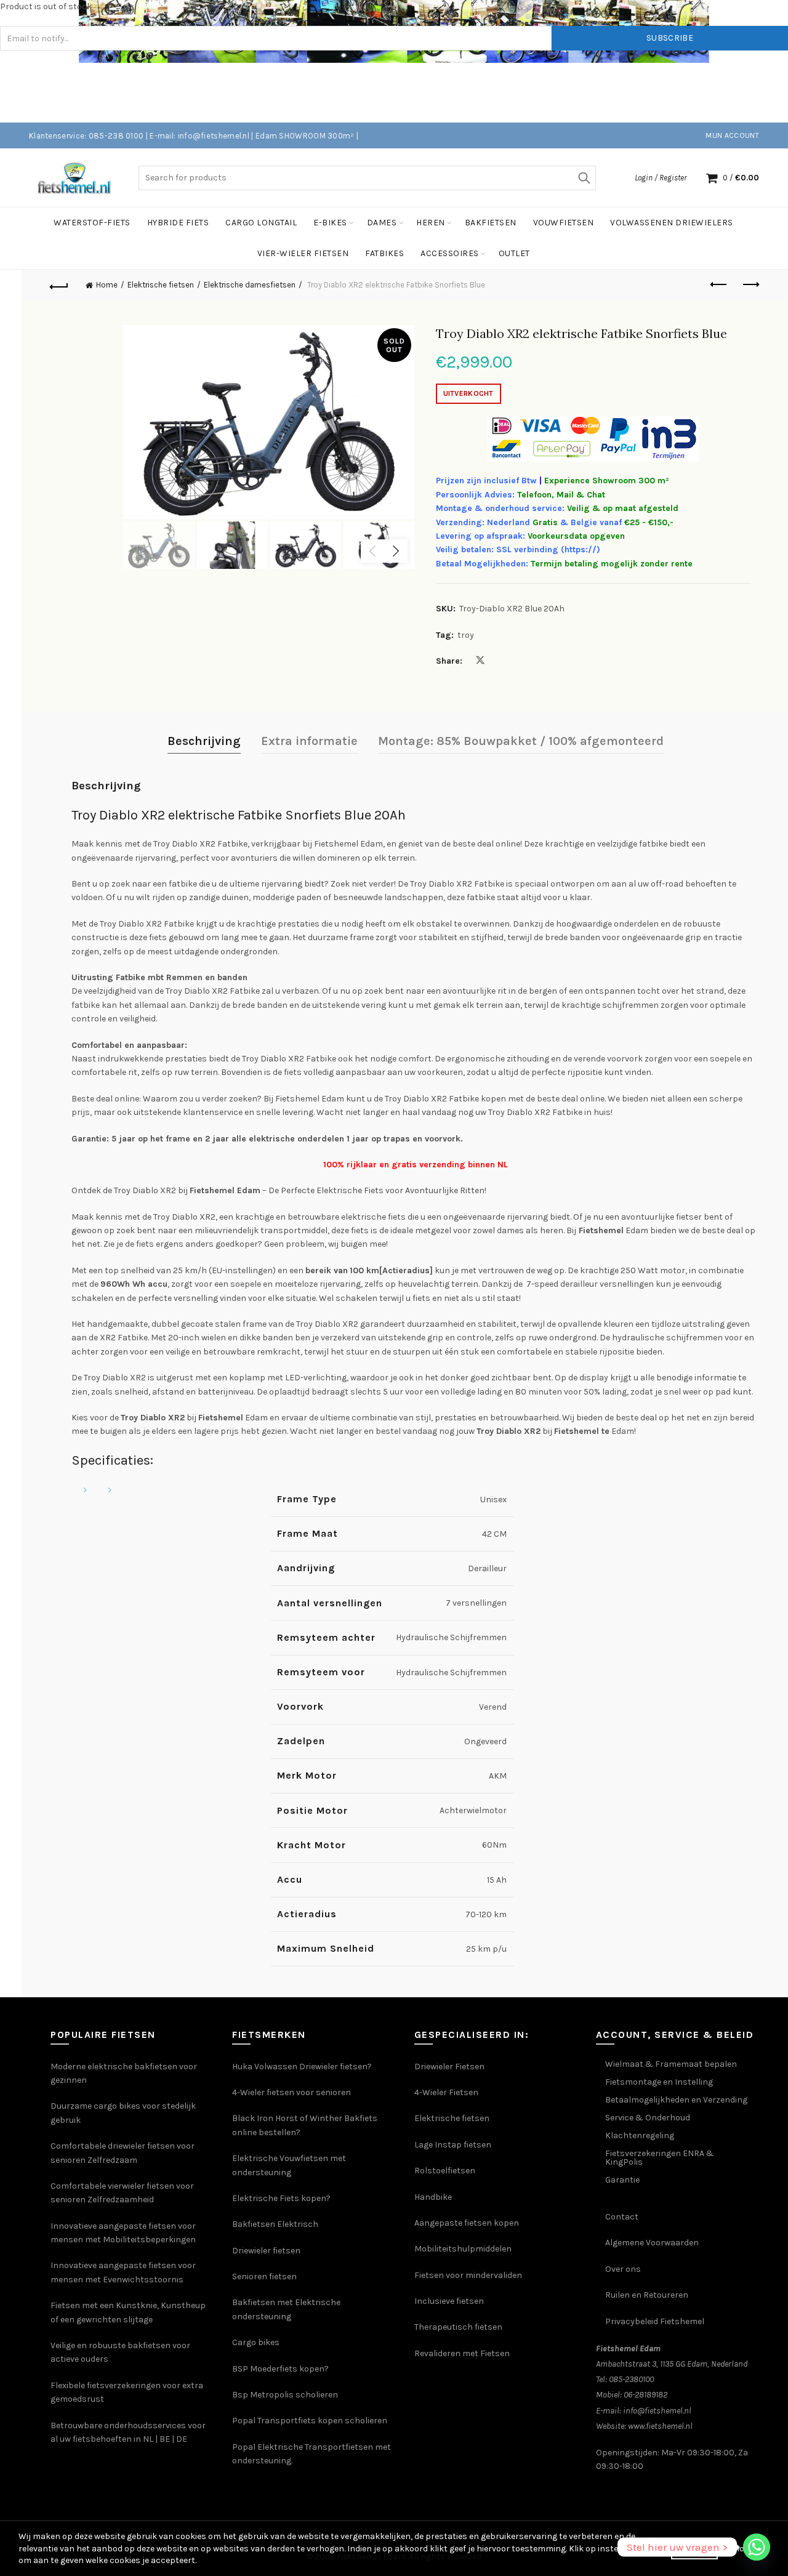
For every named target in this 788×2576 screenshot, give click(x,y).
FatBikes (384, 253)
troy (466, 635)
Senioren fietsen (264, 2276)
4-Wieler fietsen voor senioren (291, 2092)
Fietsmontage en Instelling (659, 2082)
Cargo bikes (256, 2342)
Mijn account (732, 135)
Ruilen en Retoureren (647, 2295)
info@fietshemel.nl (657, 2411)
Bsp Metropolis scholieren (285, 2395)
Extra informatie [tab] (309, 741)
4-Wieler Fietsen (446, 2092)
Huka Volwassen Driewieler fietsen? (302, 2067)
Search (584, 178)
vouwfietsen (564, 223)
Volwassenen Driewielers (672, 223)
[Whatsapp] (757, 2547)
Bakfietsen (491, 223)
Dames (382, 223)
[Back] (59, 285)
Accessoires (450, 253)
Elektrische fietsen (161, 285)
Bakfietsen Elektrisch (275, 2224)
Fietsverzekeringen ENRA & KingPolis (660, 2158)
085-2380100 (631, 2379)
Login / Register (661, 178)
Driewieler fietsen (266, 2251)
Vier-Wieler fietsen (303, 253)
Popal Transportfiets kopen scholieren (310, 2421)
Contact (622, 2217)
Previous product (720, 285)
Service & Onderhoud (648, 2118)
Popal (245, 2447)
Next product (750, 285)
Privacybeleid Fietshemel (655, 2321)
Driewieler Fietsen (449, 2067)
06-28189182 (645, 2395)
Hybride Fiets (178, 223)
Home (107, 285)
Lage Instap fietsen (453, 2145)
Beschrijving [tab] (204, 741)
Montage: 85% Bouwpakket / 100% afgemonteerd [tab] (521, 741)
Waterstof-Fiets (92, 223)
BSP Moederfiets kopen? (280, 2369)
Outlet (514, 253)
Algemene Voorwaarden (652, 2243)
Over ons (623, 2269)
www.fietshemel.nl (660, 2426)
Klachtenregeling (640, 2135)
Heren (431, 223)
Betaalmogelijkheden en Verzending (676, 2100)
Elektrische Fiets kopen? (281, 2198)
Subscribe (670, 38)
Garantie (622, 2180)
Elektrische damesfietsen (250, 285)
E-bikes (330, 223)
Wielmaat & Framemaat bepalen (671, 2064)
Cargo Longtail (261, 223)
